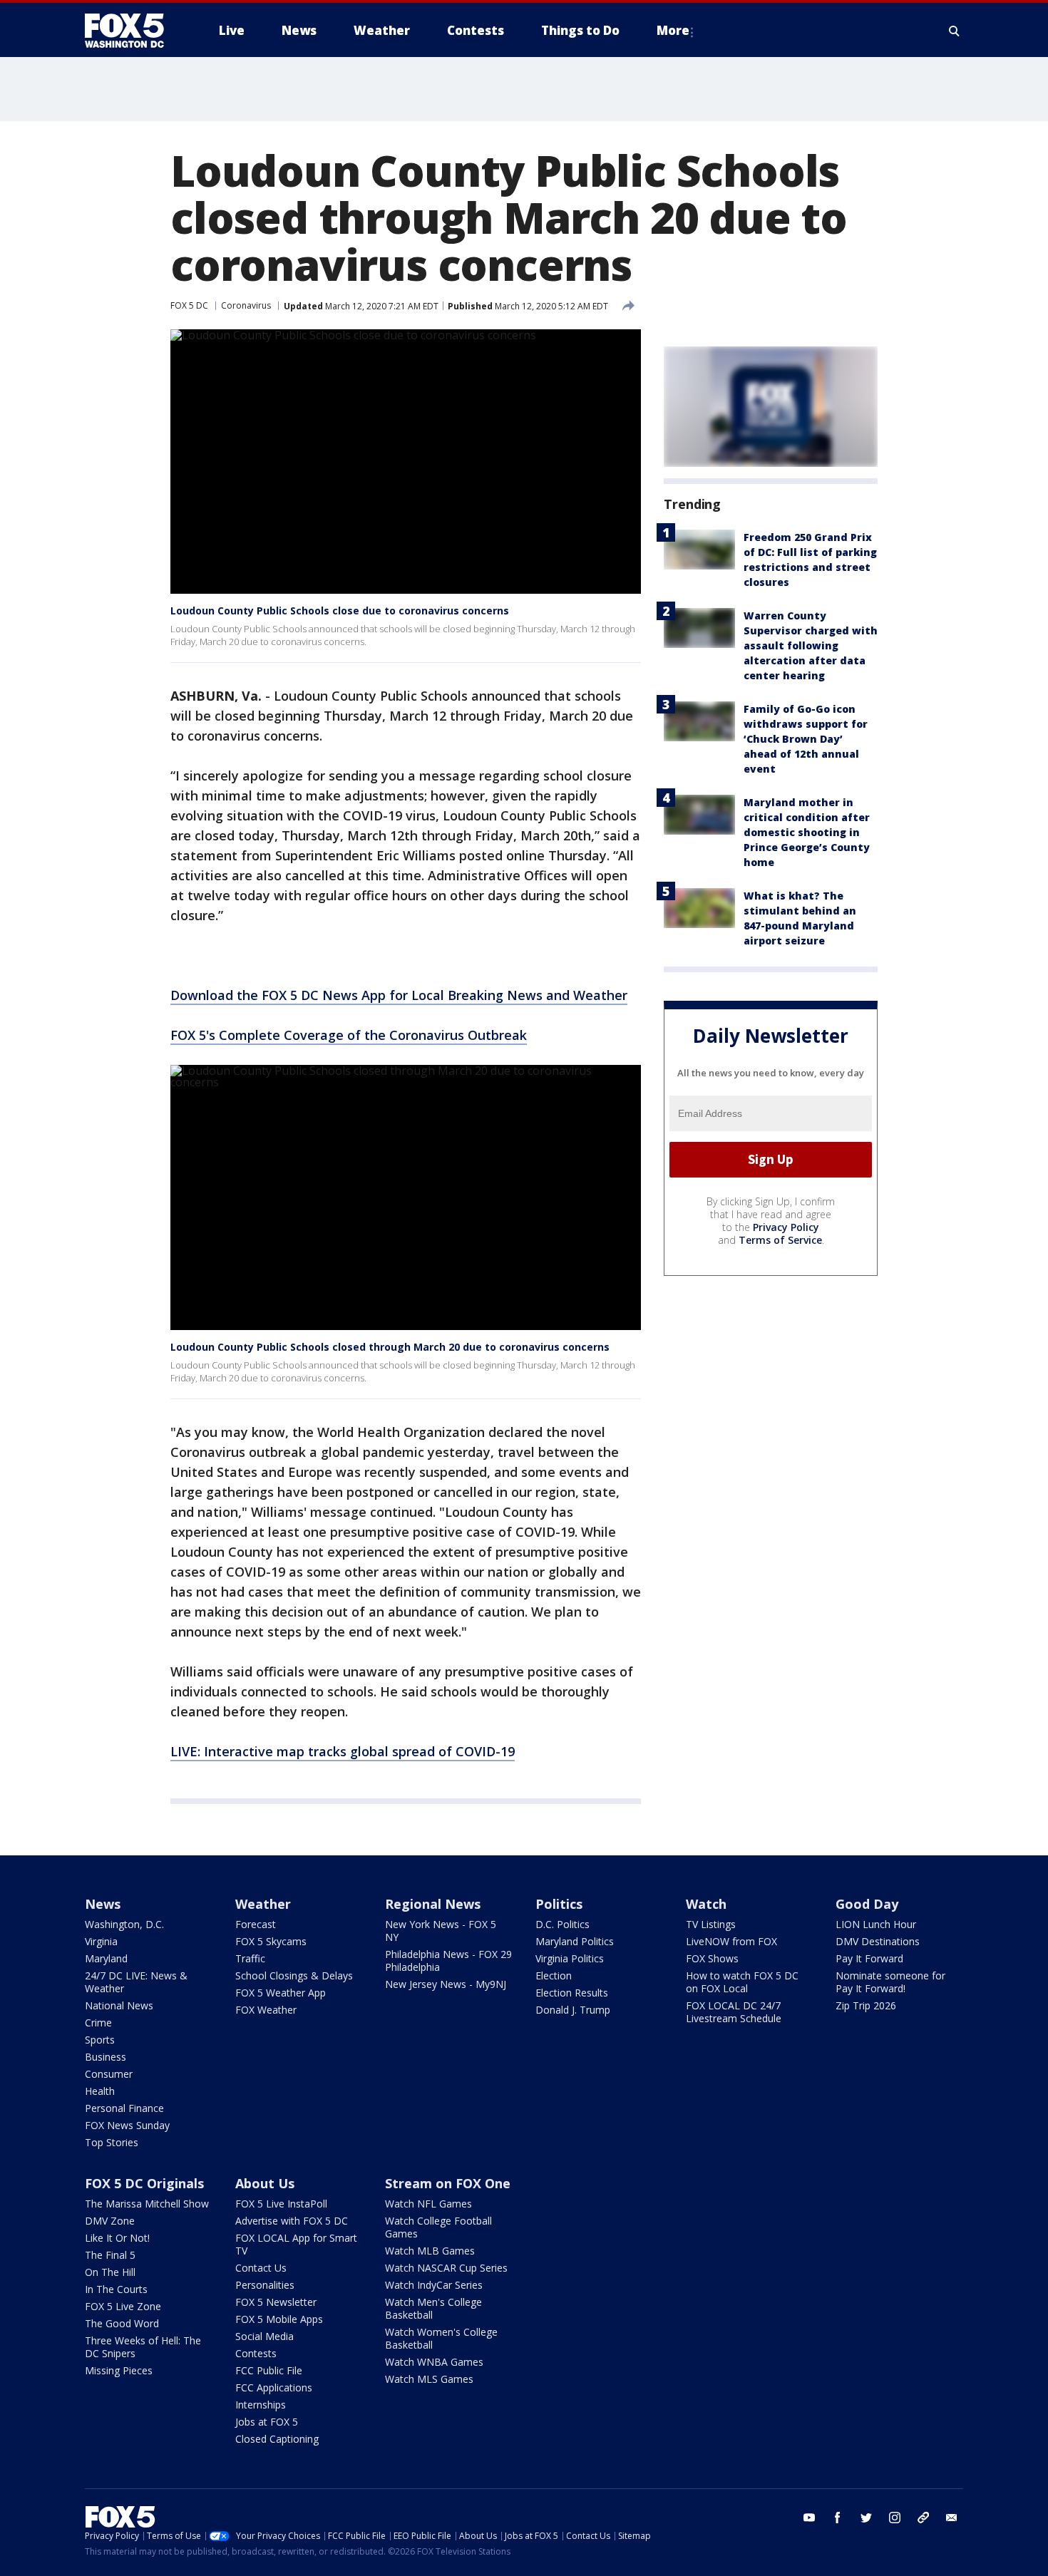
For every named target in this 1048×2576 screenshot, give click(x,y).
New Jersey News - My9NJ (446, 1984)
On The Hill (110, 2272)
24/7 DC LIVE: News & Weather (136, 1982)
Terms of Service (780, 1240)
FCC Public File (269, 2370)
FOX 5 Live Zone (123, 2306)
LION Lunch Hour (876, 1924)
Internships (261, 2405)
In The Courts (116, 2289)
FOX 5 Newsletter (276, 2302)
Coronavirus (246, 305)
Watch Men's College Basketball (433, 2308)
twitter (866, 2518)
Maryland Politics (575, 1941)
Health (100, 2091)
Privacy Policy (786, 1227)
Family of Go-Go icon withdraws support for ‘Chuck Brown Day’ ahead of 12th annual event (806, 739)
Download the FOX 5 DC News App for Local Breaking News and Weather (399, 995)
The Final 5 (110, 2255)
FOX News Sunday (127, 2125)
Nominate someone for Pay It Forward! (890, 1982)
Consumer (109, 2074)
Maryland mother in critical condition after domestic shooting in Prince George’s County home (807, 832)
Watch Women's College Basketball (441, 2338)
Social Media (264, 2336)
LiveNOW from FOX (731, 1941)
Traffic (250, 1958)
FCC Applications (274, 2387)
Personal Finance (124, 2108)
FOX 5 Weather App (281, 1993)
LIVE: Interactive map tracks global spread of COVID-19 (343, 1751)
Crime (98, 2023)
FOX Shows (712, 1958)
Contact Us (261, 2268)
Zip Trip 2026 (866, 2005)
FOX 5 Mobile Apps (279, 2319)
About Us (265, 2183)
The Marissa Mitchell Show (147, 2204)
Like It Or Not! (117, 2238)
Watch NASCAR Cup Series (446, 2268)
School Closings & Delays (294, 1975)
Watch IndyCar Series (434, 2285)
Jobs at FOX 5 (267, 2422)
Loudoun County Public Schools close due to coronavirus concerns (340, 610)
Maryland (106, 1958)
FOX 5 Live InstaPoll (281, 2204)
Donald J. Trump (573, 2010)
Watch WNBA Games (434, 2362)
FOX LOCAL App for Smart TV (296, 2244)
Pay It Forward (869, 1958)
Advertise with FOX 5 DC (292, 2221)
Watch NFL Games (428, 2204)
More (673, 30)
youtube (809, 2518)
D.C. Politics (562, 1924)
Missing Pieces (119, 2370)
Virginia (101, 1941)
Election (554, 1975)
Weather (263, 1904)
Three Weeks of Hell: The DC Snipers (143, 2347)
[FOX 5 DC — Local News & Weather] (132, 31)
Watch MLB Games (430, 2251)
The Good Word (122, 2323)
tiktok (923, 2518)
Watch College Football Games (438, 2227)
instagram (895, 2518)
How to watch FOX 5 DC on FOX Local (742, 1982)
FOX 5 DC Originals (144, 2183)
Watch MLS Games (429, 2379)
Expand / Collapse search (955, 31)
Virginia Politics (570, 1958)
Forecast (256, 1924)
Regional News (433, 1904)
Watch (706, 1904)
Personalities (265, 2285)
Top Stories (112, 2142)
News (103, 1904)
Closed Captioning (277, 2439)
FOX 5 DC (189, 305)
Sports (100, 2040)
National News (119, 2005)
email (952, 2518)
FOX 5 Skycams (271, 1941)
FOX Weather (266, 2010)
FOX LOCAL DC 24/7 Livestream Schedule (734, 2012)
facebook (838, 2518)
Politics (559, 1904)
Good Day (867, 1904)
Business (106, 2057)
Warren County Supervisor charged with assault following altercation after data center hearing (811, 645)
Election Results (572, 1993)
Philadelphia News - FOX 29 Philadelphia (448, 1961)
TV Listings (711, 1924)
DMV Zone (110, 2221)
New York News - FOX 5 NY (441, 1931)
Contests (256, 2353)
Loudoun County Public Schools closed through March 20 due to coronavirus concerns (390, 1347)
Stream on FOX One (448, 2183)
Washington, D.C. (124, 1924)
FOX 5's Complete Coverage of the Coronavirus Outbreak (349, 1035)
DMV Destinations (878, 1941)
